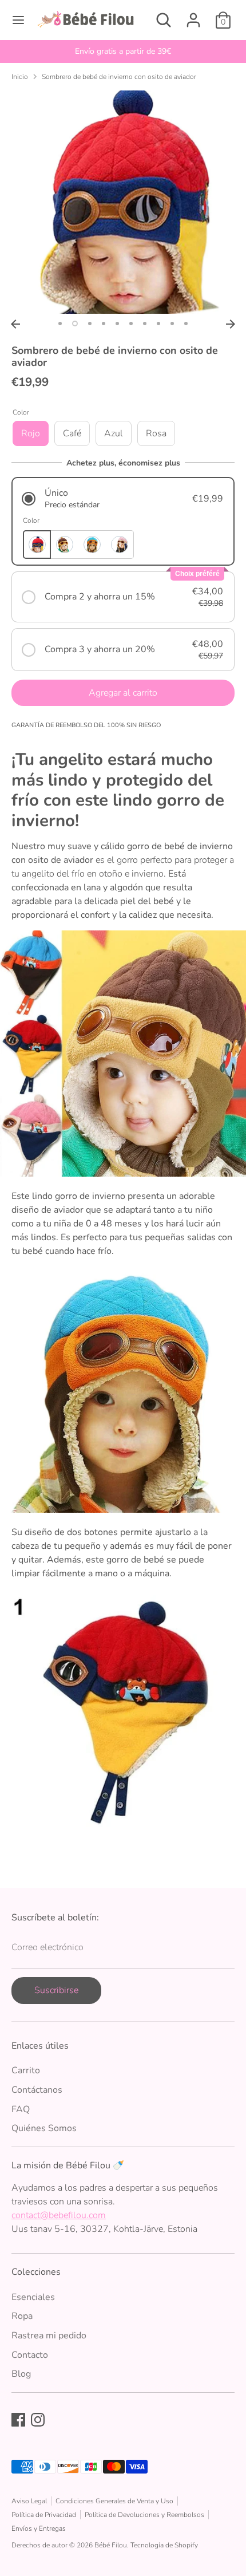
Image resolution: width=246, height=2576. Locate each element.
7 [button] (145, 324)
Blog (21, 2374)
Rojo (31, 433)
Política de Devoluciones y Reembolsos (144, 2515)
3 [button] (90, 324)
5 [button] (117, 324)
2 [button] (75, 324)
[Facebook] (18, 2420)
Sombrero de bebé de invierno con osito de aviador (119, 77)
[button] (123, 498)
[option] (123, 52)
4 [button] (104, 324)
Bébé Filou (111, 2545)
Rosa (156, 433)
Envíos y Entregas (39, 2528)
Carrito (26, 2070)
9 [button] (172, 324)
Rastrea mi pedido (49, 2336)
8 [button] (158, 324)
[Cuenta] (193, 15)
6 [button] (131, 324)
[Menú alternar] (18, 20)
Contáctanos (37, 2090)
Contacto (30, 2355)
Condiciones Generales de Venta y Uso (114, 2501)
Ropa (22, 2316)
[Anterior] (15, 324)
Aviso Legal (29, 2501)
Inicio (20, 77)
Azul (114, 433)
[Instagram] (38, 2420)
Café (72, 433)
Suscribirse (56, 1990)
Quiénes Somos (44, 2128)
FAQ (21, 2109)
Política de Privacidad (44, 2515)
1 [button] (60, 324)
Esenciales (33, 2297)
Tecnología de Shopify (164, 2545)
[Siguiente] (231, 324)
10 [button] (186, 324)
